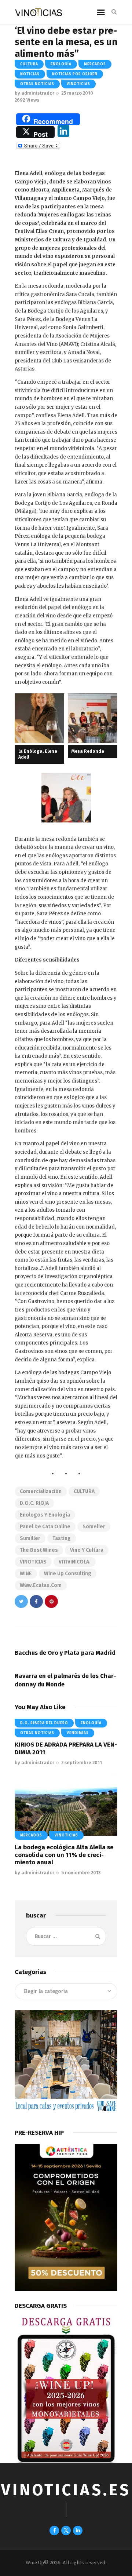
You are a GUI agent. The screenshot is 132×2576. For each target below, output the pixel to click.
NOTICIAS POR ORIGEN (75, 74)
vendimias (78, 1733)
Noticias (30, 74)
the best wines (39, 1550)
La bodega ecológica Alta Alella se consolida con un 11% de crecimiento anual (64, 1855)
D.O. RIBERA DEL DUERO (44, 1723)
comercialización (41, 1491)
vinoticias (78, 84)
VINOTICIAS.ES (66, 2490)
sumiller (30, 1538)
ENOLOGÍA (61, 64)
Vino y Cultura (87, 1550)
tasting (62, 1538)
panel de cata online (45, 1527)
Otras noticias (37, 84)
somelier (94, 1527)
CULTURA (29, 64)
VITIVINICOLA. (75, 1562)
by (34, 93)
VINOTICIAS (33, 1562)
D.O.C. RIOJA (34, 1503)
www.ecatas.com (41, 1585)
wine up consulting (68, 1574)
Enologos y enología (45, 1515)
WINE (26, 1574)
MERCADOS (95, 64)
